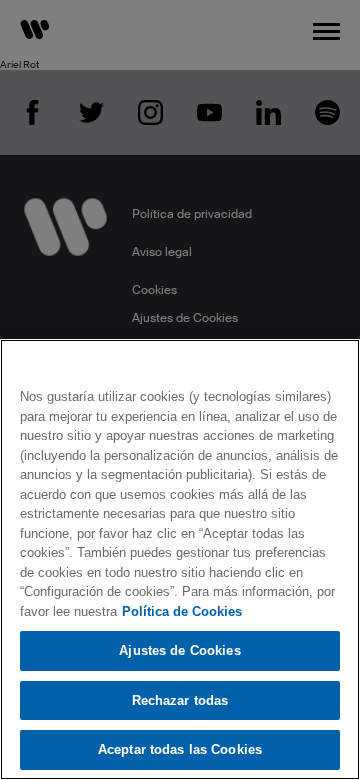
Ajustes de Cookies (179, 650)
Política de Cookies (182, 611)
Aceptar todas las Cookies (180, 749)
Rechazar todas (180, 700)
